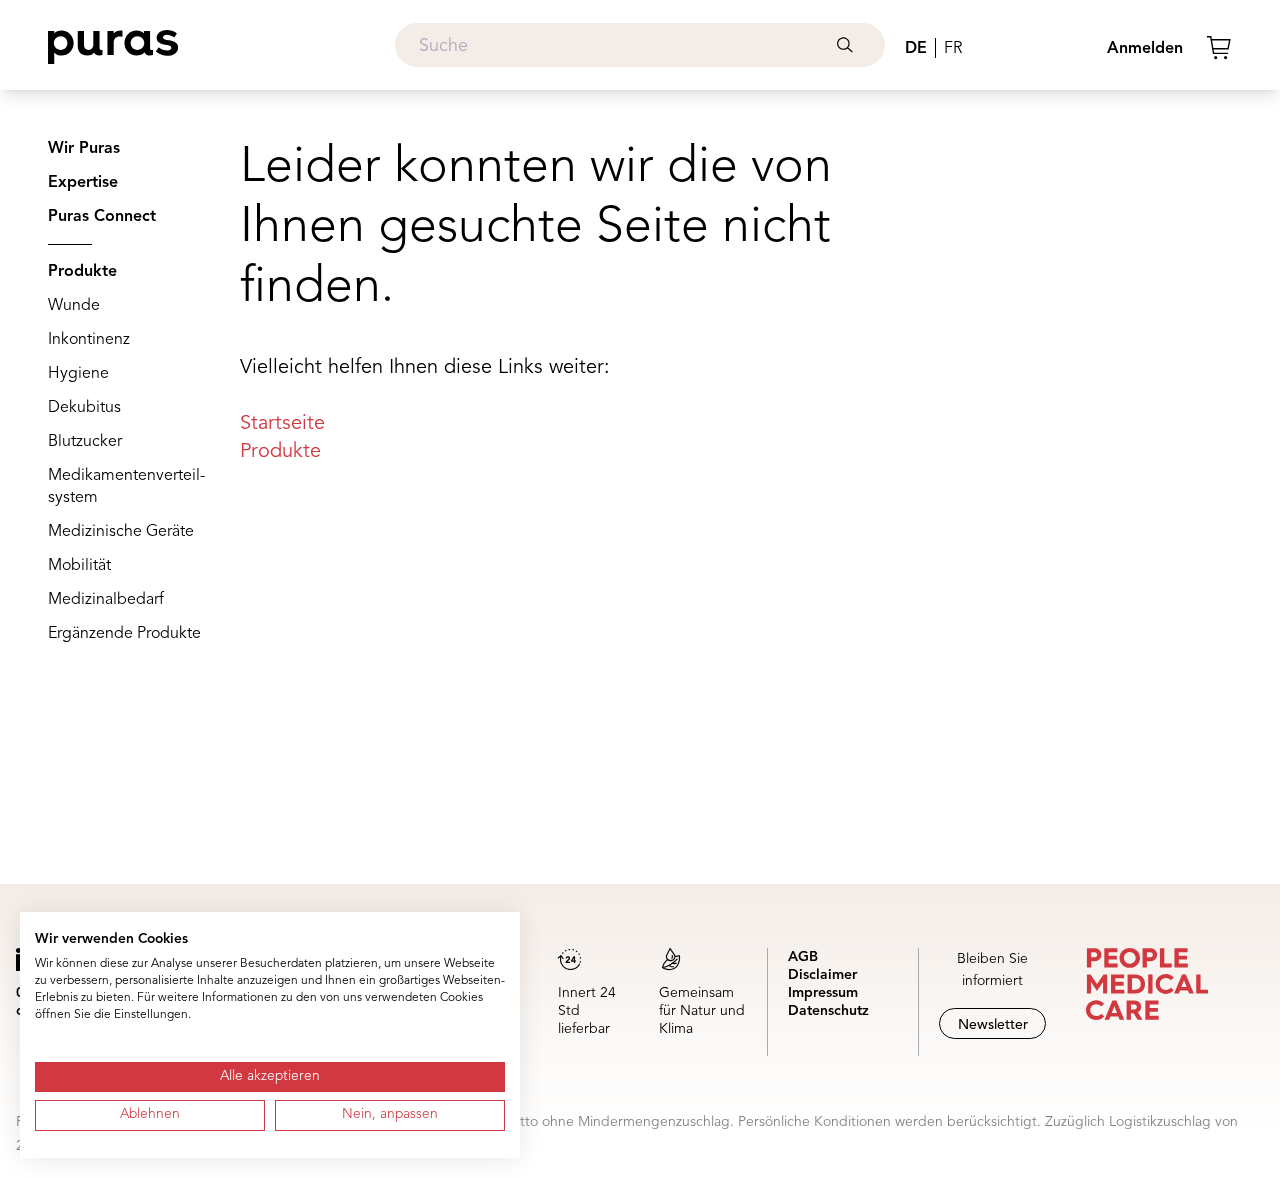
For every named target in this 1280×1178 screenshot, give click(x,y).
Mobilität (79, 566)
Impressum (823, 993)
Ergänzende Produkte (124, 634)
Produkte (82, 272)
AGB (803, 957)
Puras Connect (102, 217)
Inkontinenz (89, 340)
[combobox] (640, 45)
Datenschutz (828, 1011)
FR (953, 49)
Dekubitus (84, 408)
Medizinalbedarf (106, 600)
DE (916, 49)
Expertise (83, 183)
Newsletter (993, 1025)
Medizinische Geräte (121, 532)
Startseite (282, 424)
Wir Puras (84, 149)
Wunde (74, 306)
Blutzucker (85, 442)
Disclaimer (822, 975)
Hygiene (78, 374)
